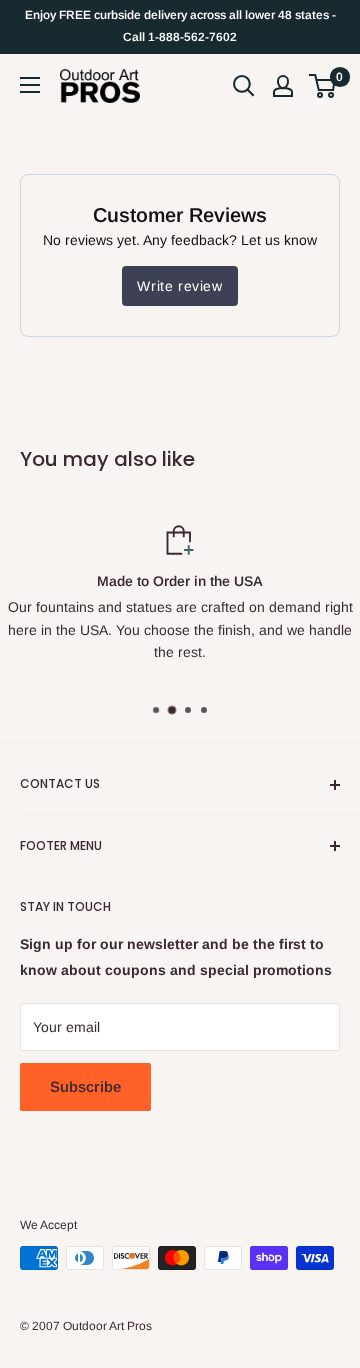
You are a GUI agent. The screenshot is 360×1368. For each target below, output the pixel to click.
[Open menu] (30, 85)
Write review (179, 286)
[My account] (283, 86)
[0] (323, 86)
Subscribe (85, 1086)
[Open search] (244, 86)
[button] (322, 86)
